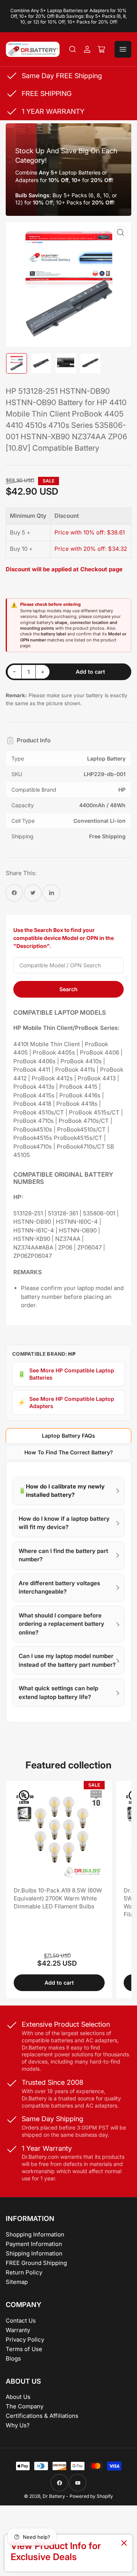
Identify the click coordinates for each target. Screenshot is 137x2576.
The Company (25, 2406)
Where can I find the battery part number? (63, 1555)
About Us (18, 2397)
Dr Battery (54, 2496)
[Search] (73, 49)
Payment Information (34, 2244)
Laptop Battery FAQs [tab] (68, 1436)
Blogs (13, 2358)
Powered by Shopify (91, 2496)
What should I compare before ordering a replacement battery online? (61, 1624)
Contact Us (21, 2321)
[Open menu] (123, 49)
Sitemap (17, 2282)
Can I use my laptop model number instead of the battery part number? (67, 1660)
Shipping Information (34, 2253)
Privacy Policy (25, 2339)
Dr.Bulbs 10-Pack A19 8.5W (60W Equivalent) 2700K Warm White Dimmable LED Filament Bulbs (58, 1898)
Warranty (18, 2330)
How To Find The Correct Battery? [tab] (69, 1452)
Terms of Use (24, 2349)
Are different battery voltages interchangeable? (59, 1587)
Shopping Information (35, 2234)
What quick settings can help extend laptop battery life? (58, 1693)
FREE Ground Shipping (36, 2263)
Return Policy (24, 2272)
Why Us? (18, 2425)
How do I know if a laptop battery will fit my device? (64, 1523)
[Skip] (124, 2544)
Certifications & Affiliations (42, 2416)
